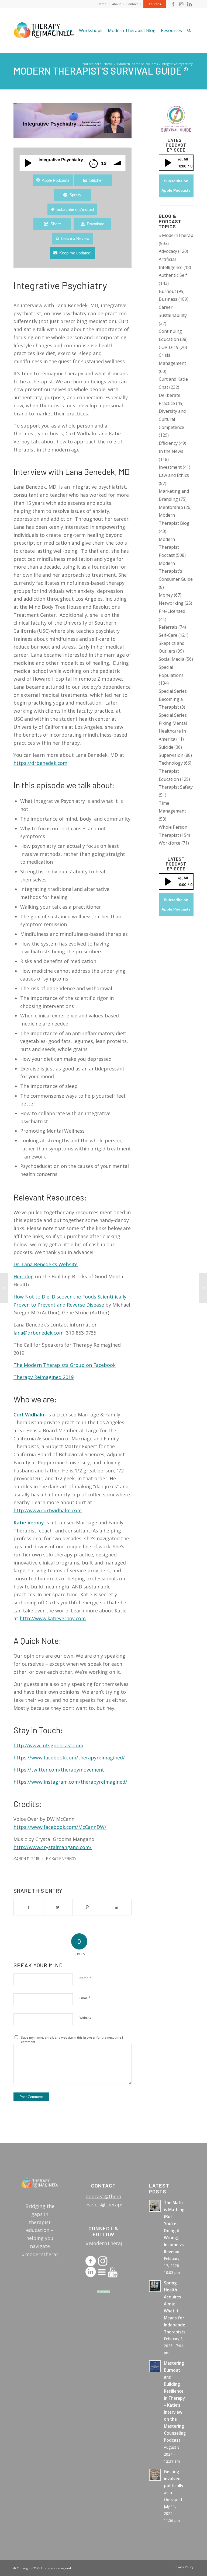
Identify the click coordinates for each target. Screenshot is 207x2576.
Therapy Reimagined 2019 (44, 1377)
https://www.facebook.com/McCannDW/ (60, 1827)
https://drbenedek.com (40, 763)
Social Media (172, 659)
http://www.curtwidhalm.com (48, 1510)
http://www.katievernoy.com (53, 1618)
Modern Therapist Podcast (169, 547)
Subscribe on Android (75, 209)
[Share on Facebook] (28, 1907)
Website (85, 2017)
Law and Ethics (174, 475)
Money (166, 595)
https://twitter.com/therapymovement (59, 1770)
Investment (170, 467)
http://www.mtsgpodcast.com (48, 1745)
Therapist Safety (176, 787)
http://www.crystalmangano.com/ (53, 1847)
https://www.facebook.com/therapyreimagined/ (69, 1758)
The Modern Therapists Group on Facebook (65, 1365)
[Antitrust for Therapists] (4, 1288)
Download (96, 224)
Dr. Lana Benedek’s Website (46, 1264)
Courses (155, 4)
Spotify (75, 195)
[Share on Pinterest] (87, 1907)
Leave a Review (75, 238)
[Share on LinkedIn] (117, 1907)
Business (168, 299)
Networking (171, 603)
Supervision (171, 755)
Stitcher (96, 180)
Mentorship (171, 507)
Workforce (170, 843)
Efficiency (168, 443)
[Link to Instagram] (181, 4)
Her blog (24, 1276)
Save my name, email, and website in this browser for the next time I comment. (72, 2040)
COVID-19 (169, 347)
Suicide (166, 747)
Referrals (168, 627)
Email (85, 1998)
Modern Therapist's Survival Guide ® (101, 71)
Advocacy (168, 251)
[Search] (189, 31)
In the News (171, 451)
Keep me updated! (75, 253)
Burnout (167, 291)
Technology (171, 763)
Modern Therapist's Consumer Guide (176, 571)
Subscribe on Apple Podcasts (176, 186)
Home (102, 4)
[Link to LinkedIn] (189, 4)
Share (56, 224)
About (116, 4)
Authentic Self (173, 275)
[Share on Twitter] (58, 1907)
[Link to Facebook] (173, 4)
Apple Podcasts (56, 180)
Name (85, 1978)
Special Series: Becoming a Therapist (173, 699)
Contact (132, 4)
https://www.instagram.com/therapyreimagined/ (70, 1782)
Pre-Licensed (172, 611)
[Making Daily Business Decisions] (203, 1288)
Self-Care (168, 635)
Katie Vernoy (64, 1858)
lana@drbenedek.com (39, 1333)
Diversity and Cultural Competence (172, 419)
